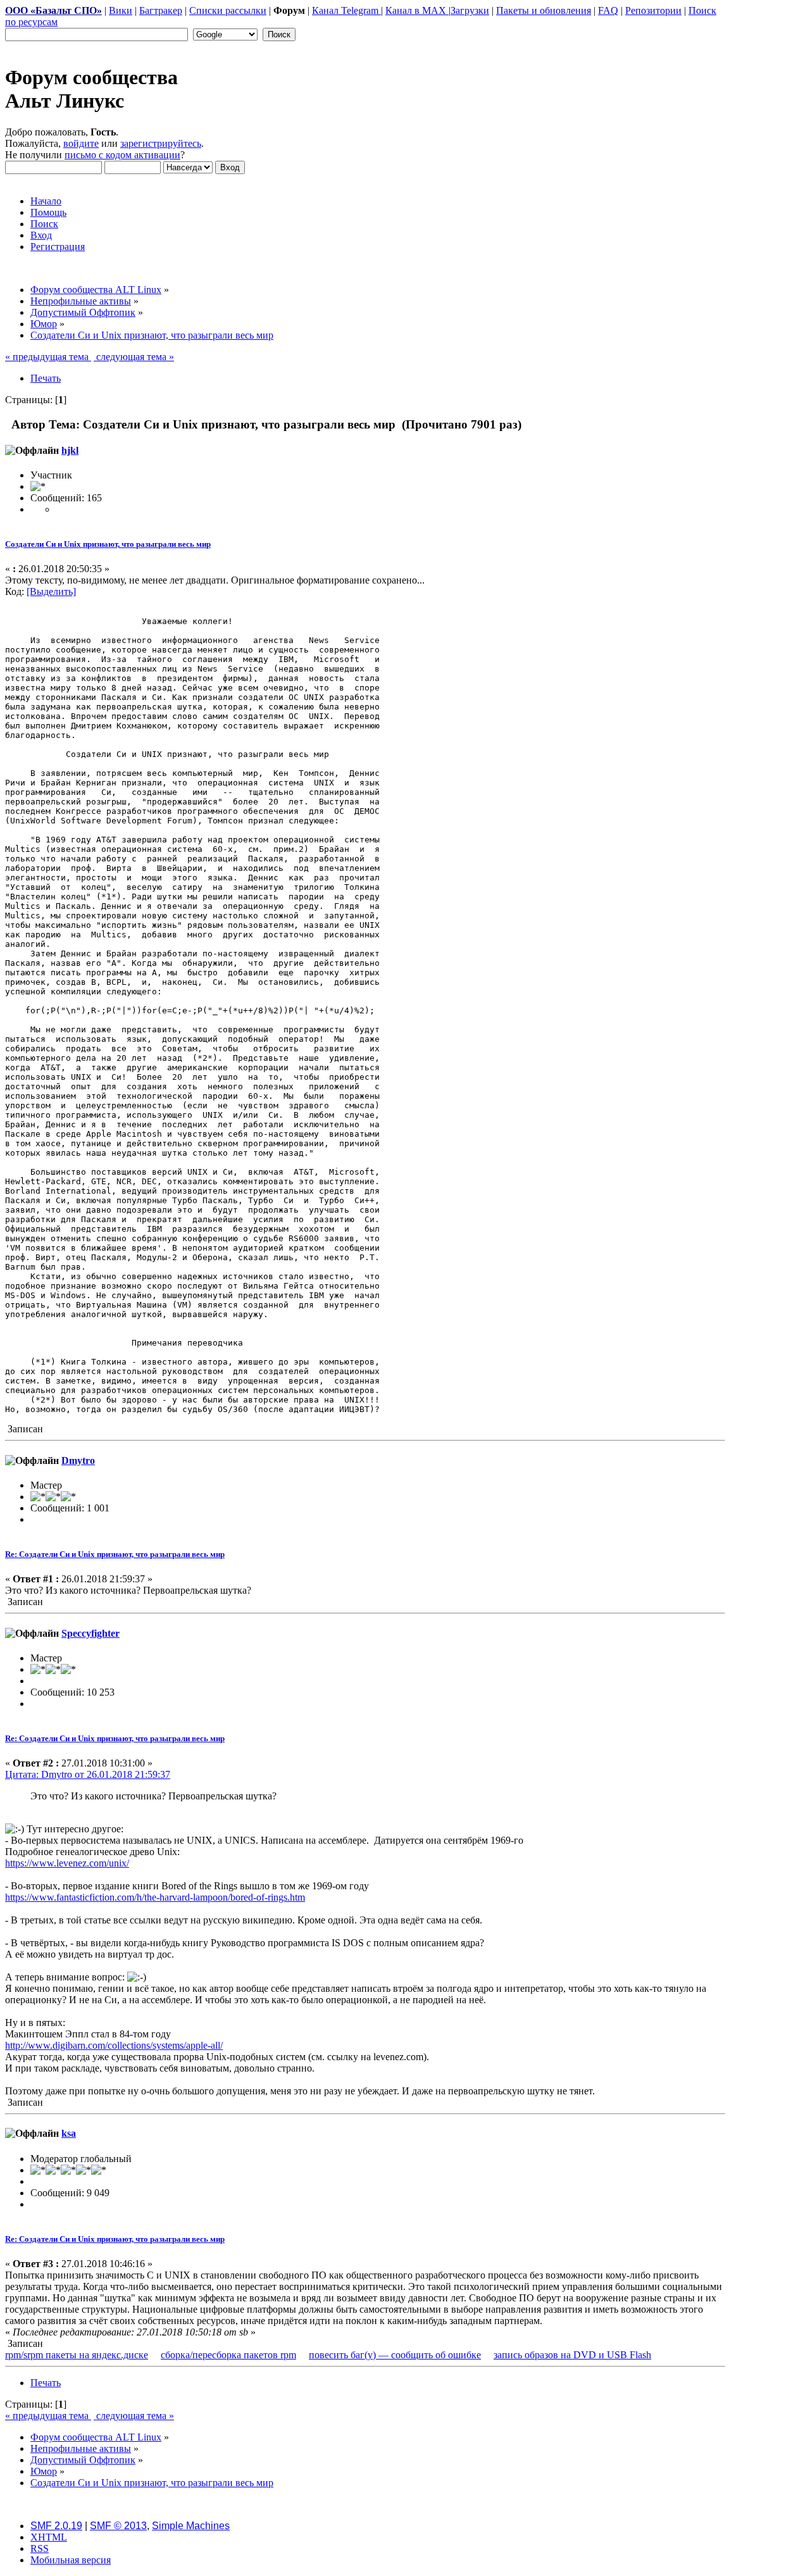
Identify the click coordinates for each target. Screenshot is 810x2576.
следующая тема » (134, 357)
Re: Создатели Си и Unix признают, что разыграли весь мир (115, 1554)
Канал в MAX (417, 10)
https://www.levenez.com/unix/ (67, 1863)
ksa (69, 2133)
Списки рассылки (228, 10)
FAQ (608, 10)
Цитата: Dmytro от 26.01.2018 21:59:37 (88, 1774)
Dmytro (78, 1460)
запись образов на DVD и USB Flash (572, 2355)
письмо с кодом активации (122, 155)
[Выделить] (51, 591)
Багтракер (161, 10)
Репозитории (653, 10)
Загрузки (470, 10)
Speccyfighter (90, 1633)
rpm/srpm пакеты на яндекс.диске (77, 2355)
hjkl (70, 450)
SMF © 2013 (118, 2526)
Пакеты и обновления (544, 10)
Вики (121, 10)
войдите (81, 143)
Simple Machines (191, 2526)
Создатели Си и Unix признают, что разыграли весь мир (108, 544)
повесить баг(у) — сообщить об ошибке (395, 2355)
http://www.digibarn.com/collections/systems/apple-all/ (114, 2045)
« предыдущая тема (48, 357)
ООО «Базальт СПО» (53, 10)
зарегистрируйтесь (161, 143)
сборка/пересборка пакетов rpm (228, 2355)
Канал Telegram (346, 10)
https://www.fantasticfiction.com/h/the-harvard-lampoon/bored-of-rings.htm (155, 1897)
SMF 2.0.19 (56, 2526)
